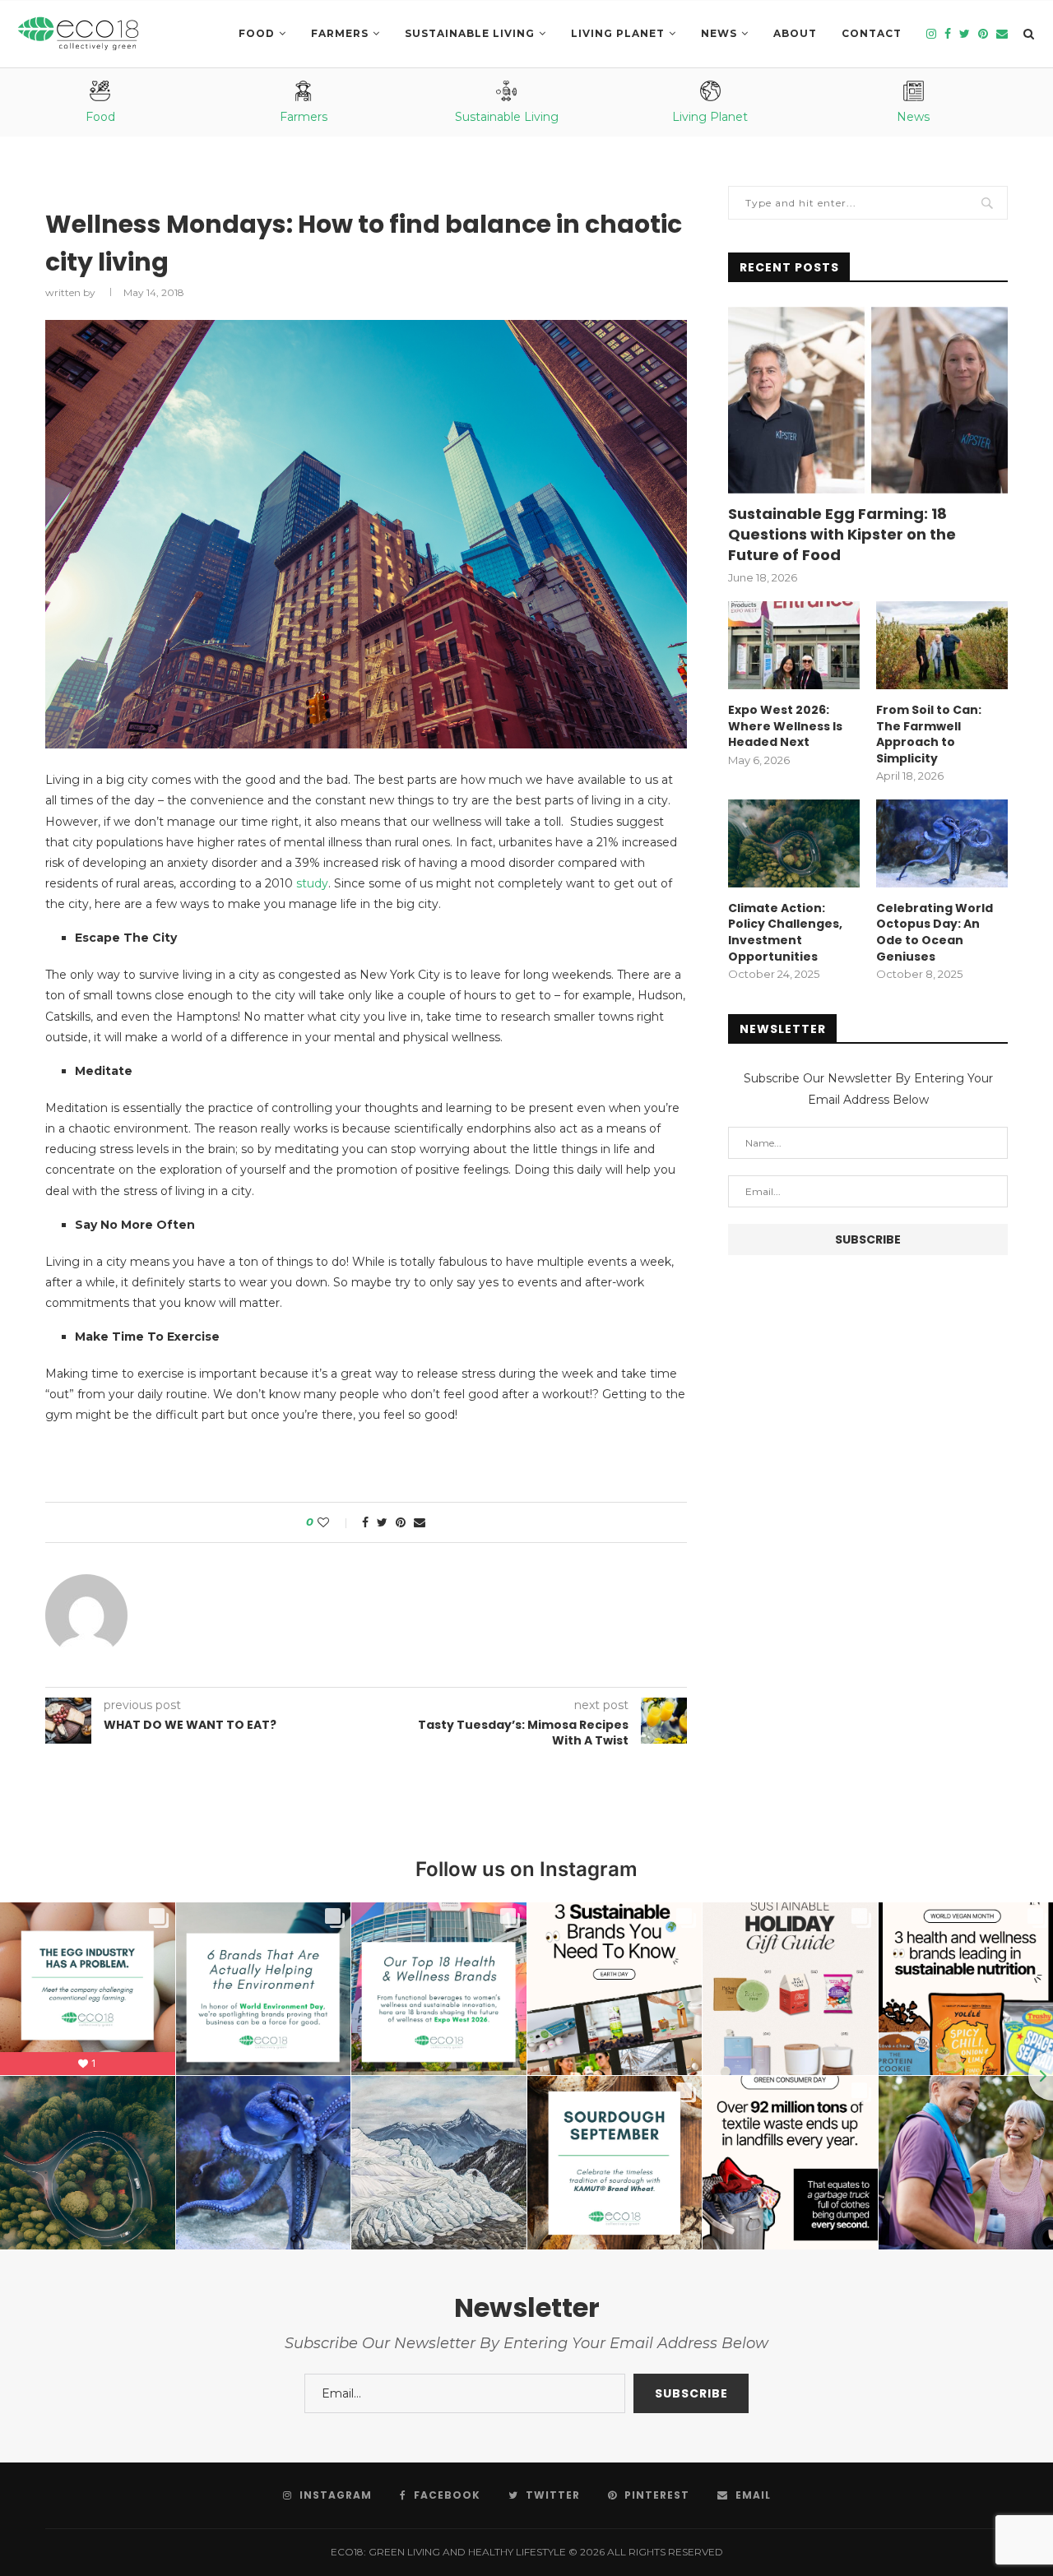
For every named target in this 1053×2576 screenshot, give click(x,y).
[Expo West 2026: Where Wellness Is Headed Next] (794, 645)
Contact (872, 33)
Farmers (340, 33)
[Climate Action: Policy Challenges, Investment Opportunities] (794, 843)
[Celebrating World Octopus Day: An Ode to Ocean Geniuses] (942, 843)
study (312, 883)
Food (257, 33)
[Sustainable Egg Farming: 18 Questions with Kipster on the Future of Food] (868, 400)
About (795, 33)
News (719, 33)
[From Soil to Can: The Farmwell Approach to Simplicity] (942, 645)
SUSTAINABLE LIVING (470, 33)
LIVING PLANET (618, 33)
